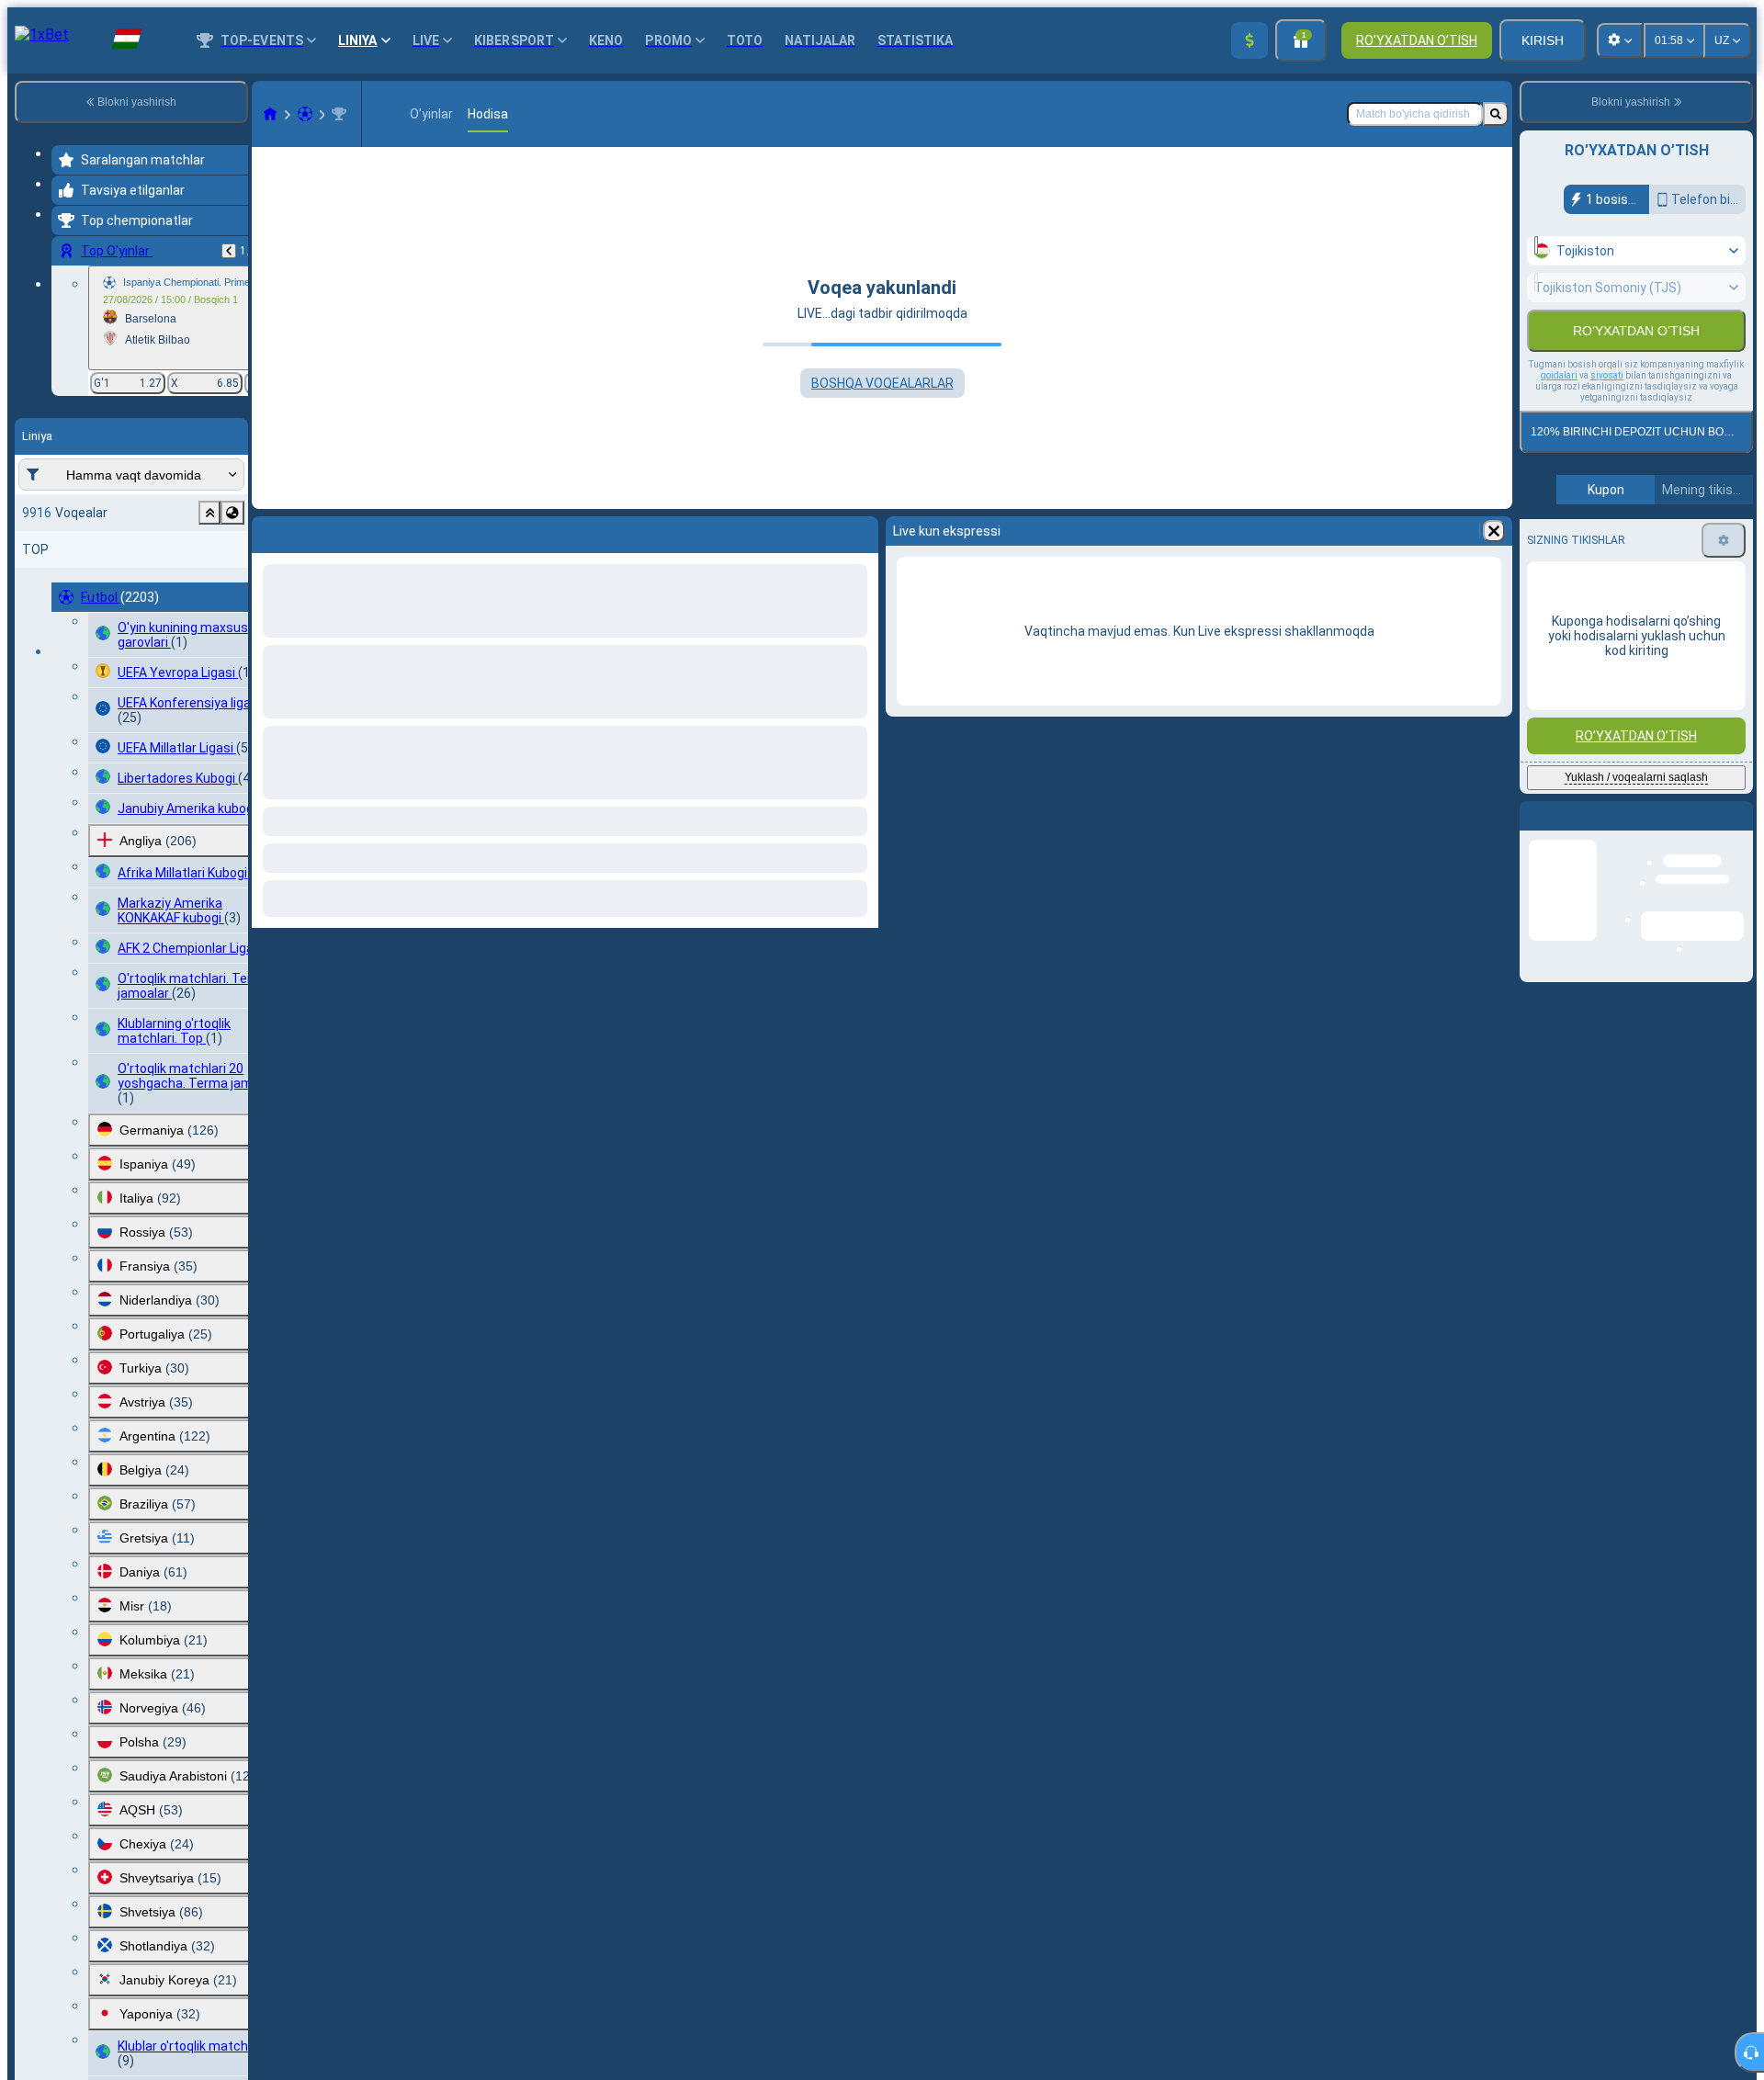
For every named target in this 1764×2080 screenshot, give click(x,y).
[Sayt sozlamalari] (1620, 40)
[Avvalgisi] (229, 251)
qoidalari (1559, 415)
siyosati (1607, 415)
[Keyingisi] (314, 531)
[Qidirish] (1496, 114)
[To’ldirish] (1249, 40)
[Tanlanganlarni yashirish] (209, 513)
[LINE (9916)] (270, 114)
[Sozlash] (1724, 580)
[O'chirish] (860, 531)
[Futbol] (305, 114)
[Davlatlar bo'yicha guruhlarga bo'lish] (232, 513)
